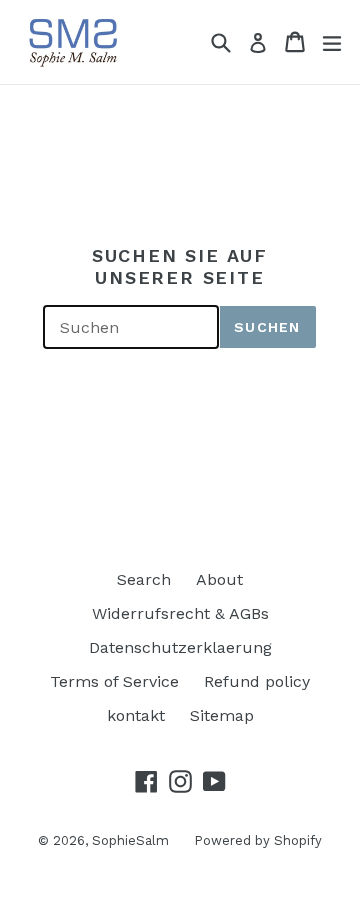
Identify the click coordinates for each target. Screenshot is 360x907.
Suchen (267, 327)
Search (144, 579)
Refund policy (257, 681)
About (219, 579)
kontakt (136, 715)
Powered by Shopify (258, 840)
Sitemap (222, 715)
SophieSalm (130, 840)
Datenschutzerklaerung (180, 647)
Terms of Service (114, 681)
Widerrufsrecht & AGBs (180, 613)
